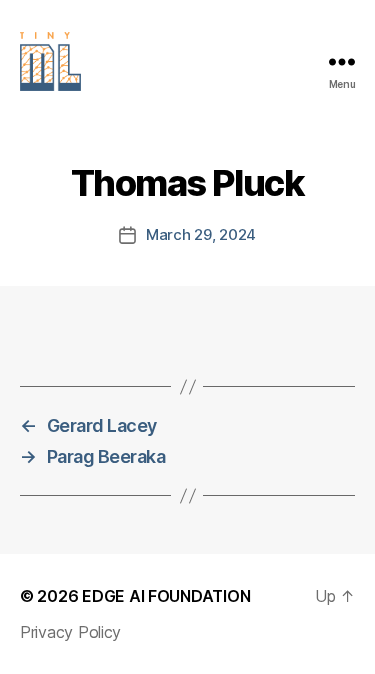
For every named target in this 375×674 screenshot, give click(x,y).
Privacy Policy (70, 632)
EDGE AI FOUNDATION (166, 596)
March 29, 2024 (201, 234)
